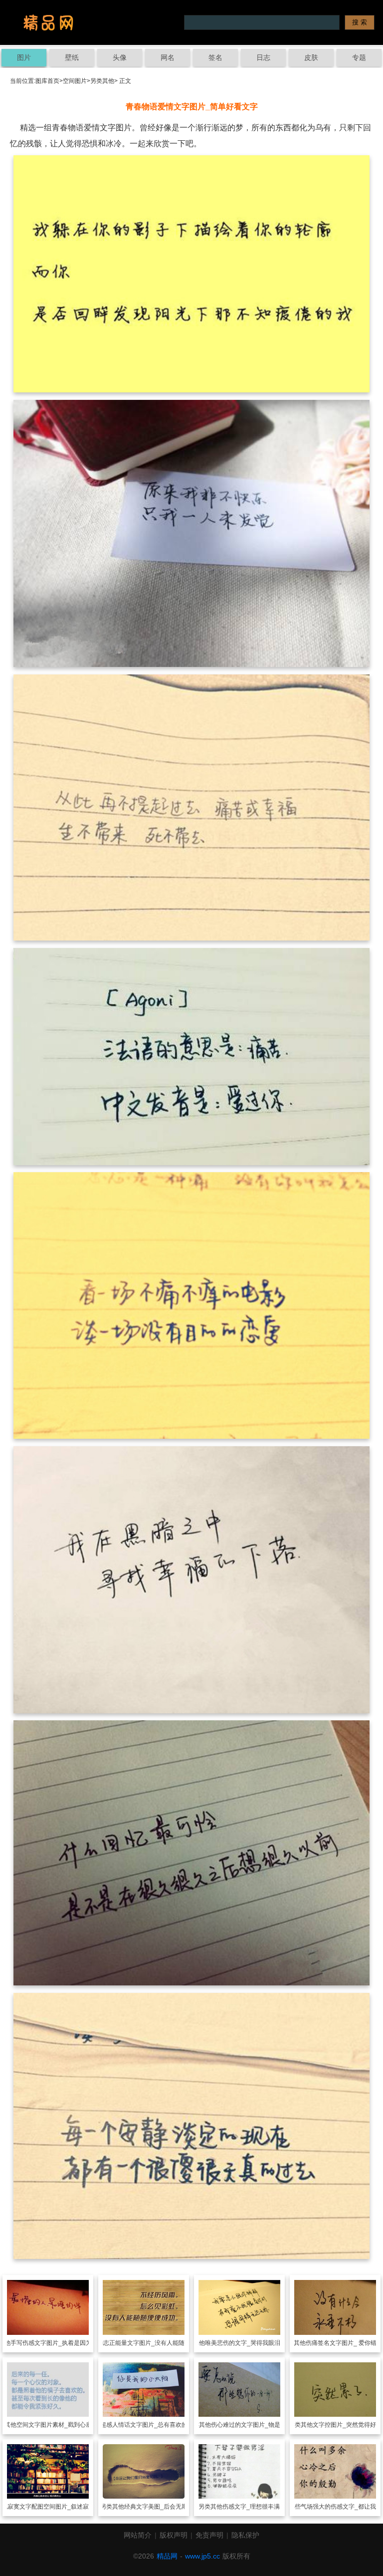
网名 (168, 57)
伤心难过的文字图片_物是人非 (252, 2425)
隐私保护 (245, 2535)
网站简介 (138, 2535)
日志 (263, 57)
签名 (215, 57)
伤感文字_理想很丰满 (251, 2507)
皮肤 (311, 57)
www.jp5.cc (202, 2556)
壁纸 (72, 57)
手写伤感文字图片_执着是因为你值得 (60, 2343)
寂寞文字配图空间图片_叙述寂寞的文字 (60, 2507)
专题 (359, 57)
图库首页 (47, 81)
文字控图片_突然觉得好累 (347, 2425)
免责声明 (209, 2535)
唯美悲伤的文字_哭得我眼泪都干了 (252, 2343)
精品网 (167, 2556)
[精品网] (48, 22)
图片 (24, 57)
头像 (120, 57)
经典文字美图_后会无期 (156, 2507)
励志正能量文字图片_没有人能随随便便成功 (156, 2343)
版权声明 (174, 2535)
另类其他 (102, 81)
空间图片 (75, 81)
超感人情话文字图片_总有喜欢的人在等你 (156, 2425)
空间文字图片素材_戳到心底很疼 (60, 2425)
